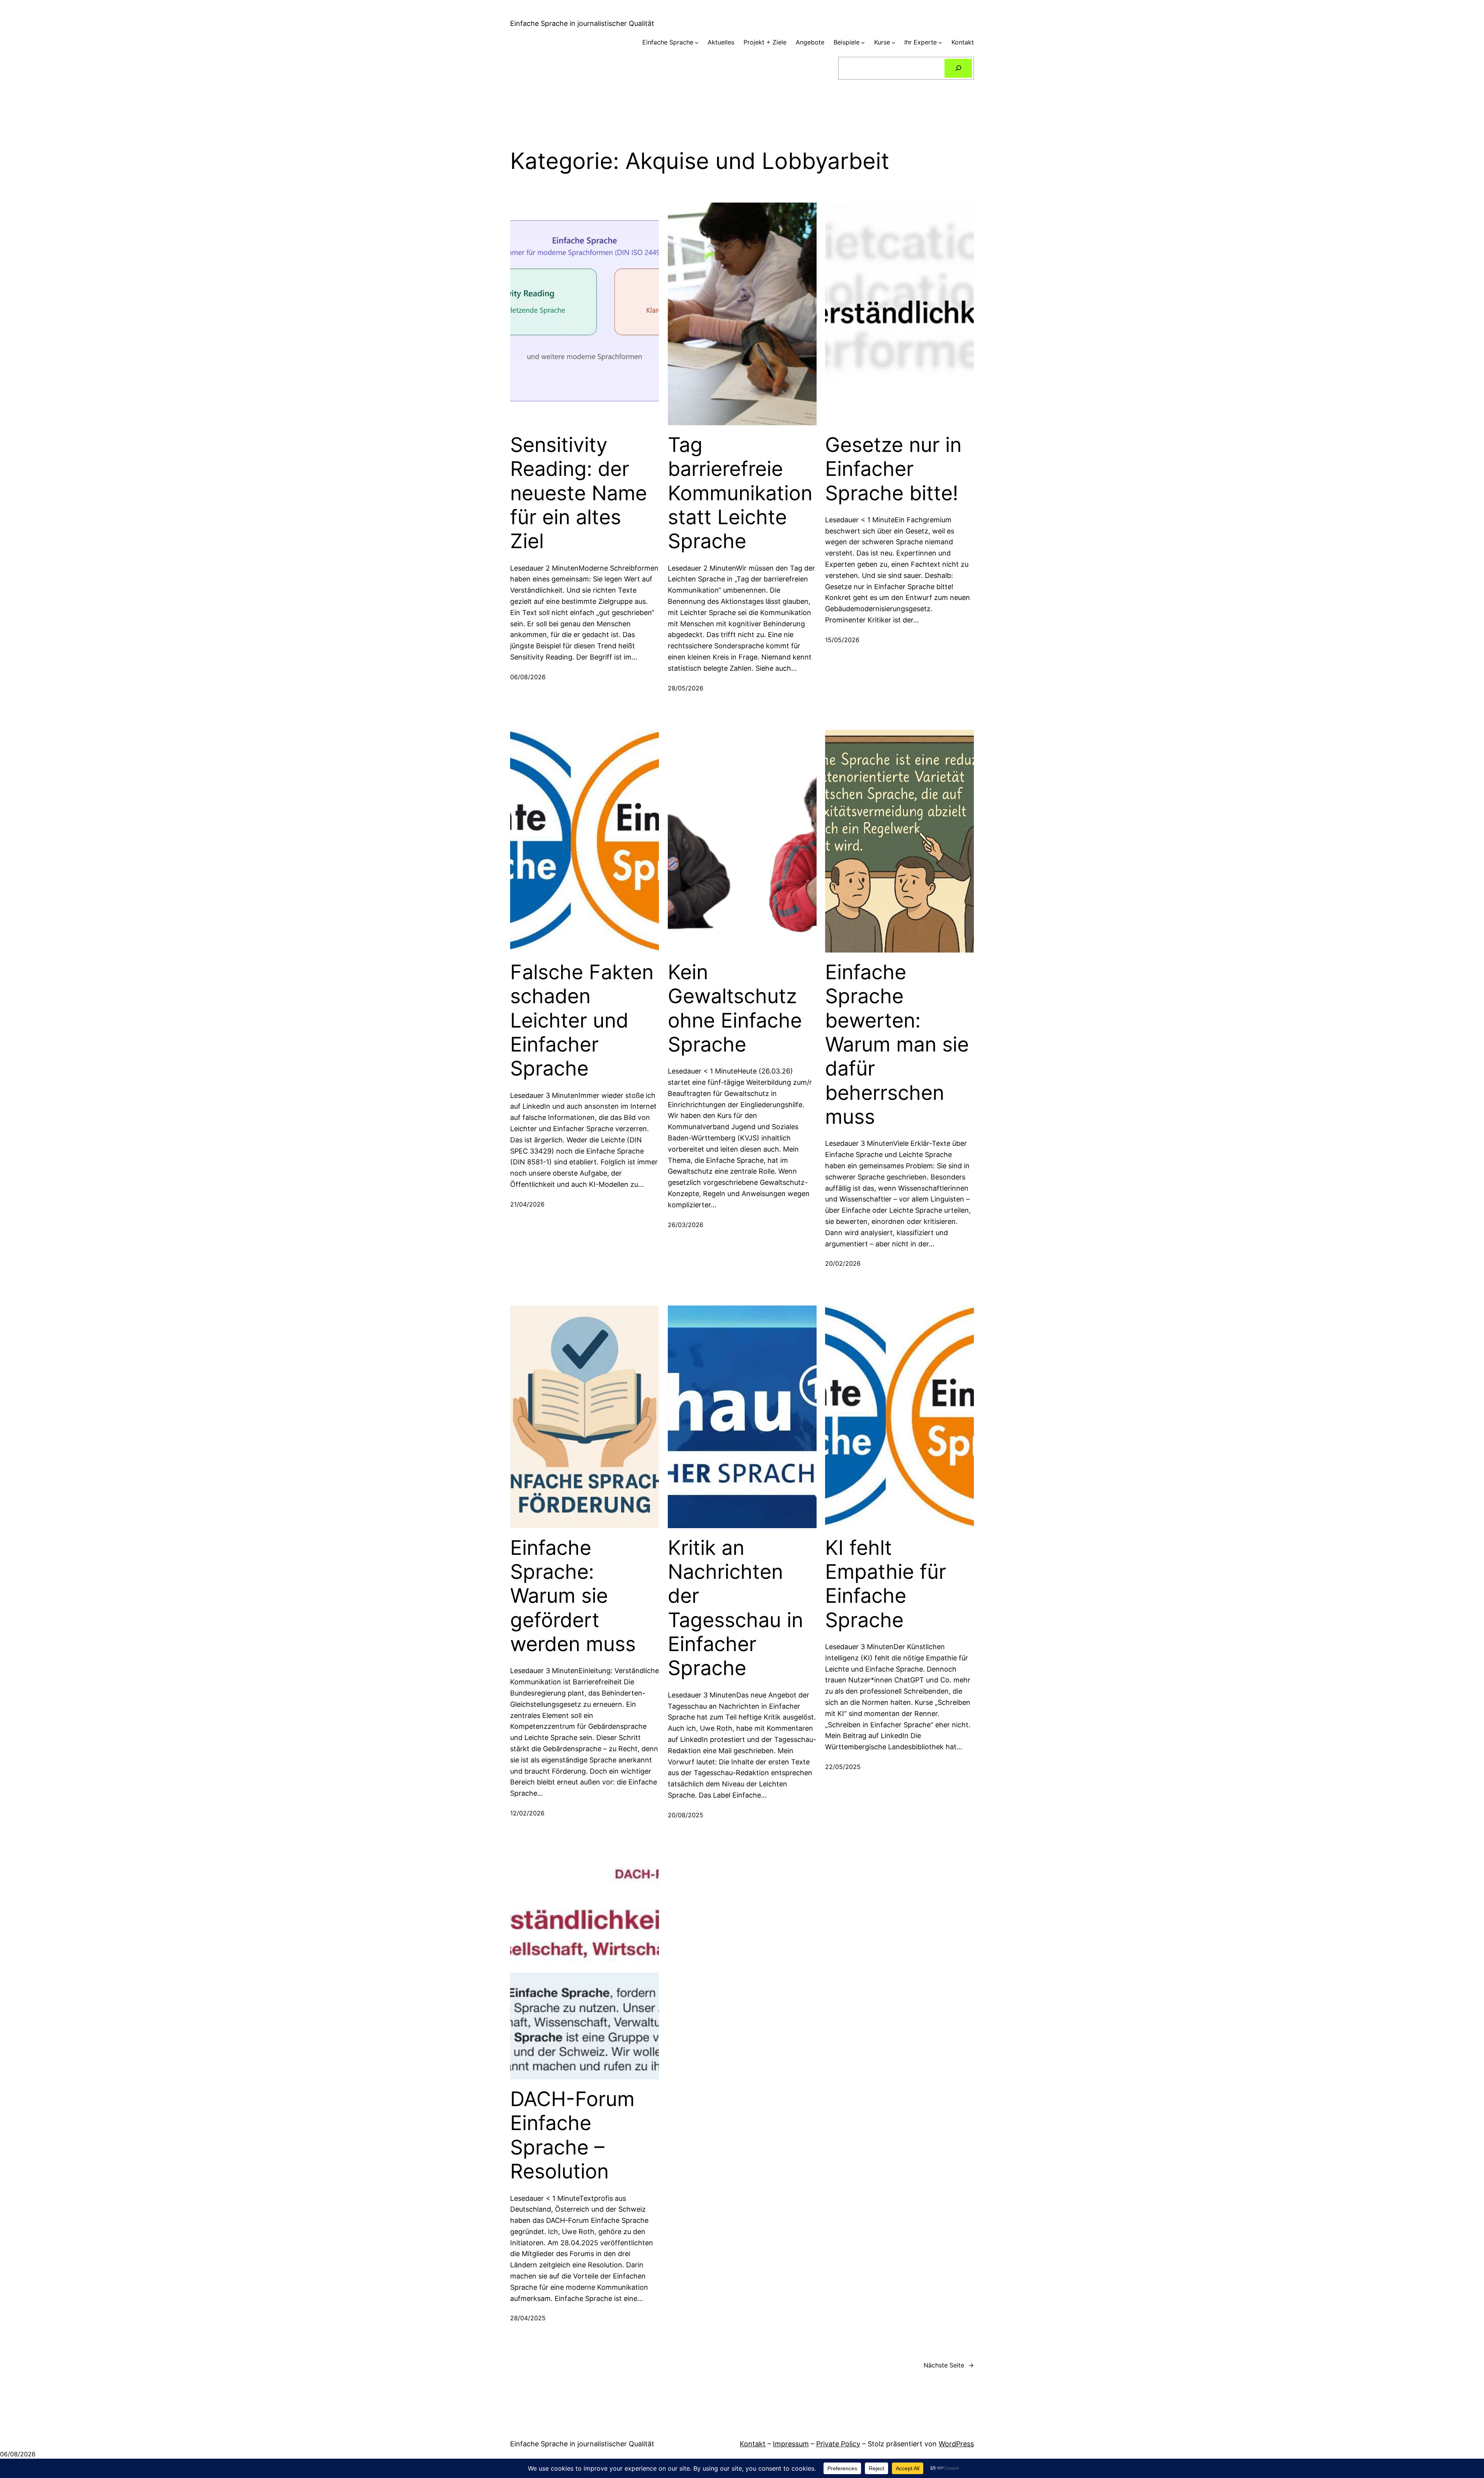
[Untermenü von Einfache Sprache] (697, 43)
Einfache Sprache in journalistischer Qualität (582, 23)
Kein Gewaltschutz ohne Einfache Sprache (735, 1008)
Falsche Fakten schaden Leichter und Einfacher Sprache (582, 1021)
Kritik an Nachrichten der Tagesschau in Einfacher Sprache (735, 1608)
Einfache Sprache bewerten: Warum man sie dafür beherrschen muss (897, 1045)
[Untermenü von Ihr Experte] (940, 43)
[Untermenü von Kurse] (893, 43)
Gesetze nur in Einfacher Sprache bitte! (893, 469)
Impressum (791, 2444)
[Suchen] (958, 68)
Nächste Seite (949, 2365)
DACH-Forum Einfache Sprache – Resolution (572, 2135)
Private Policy (838, 2444)
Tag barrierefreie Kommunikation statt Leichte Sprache (740, 493)
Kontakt (753, 2444)
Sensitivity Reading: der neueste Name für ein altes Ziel (579, 493)
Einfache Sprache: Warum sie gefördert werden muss (573, 1596)
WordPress (956, 2444)
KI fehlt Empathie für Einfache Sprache (886, 1584)
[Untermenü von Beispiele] (863, 43)
